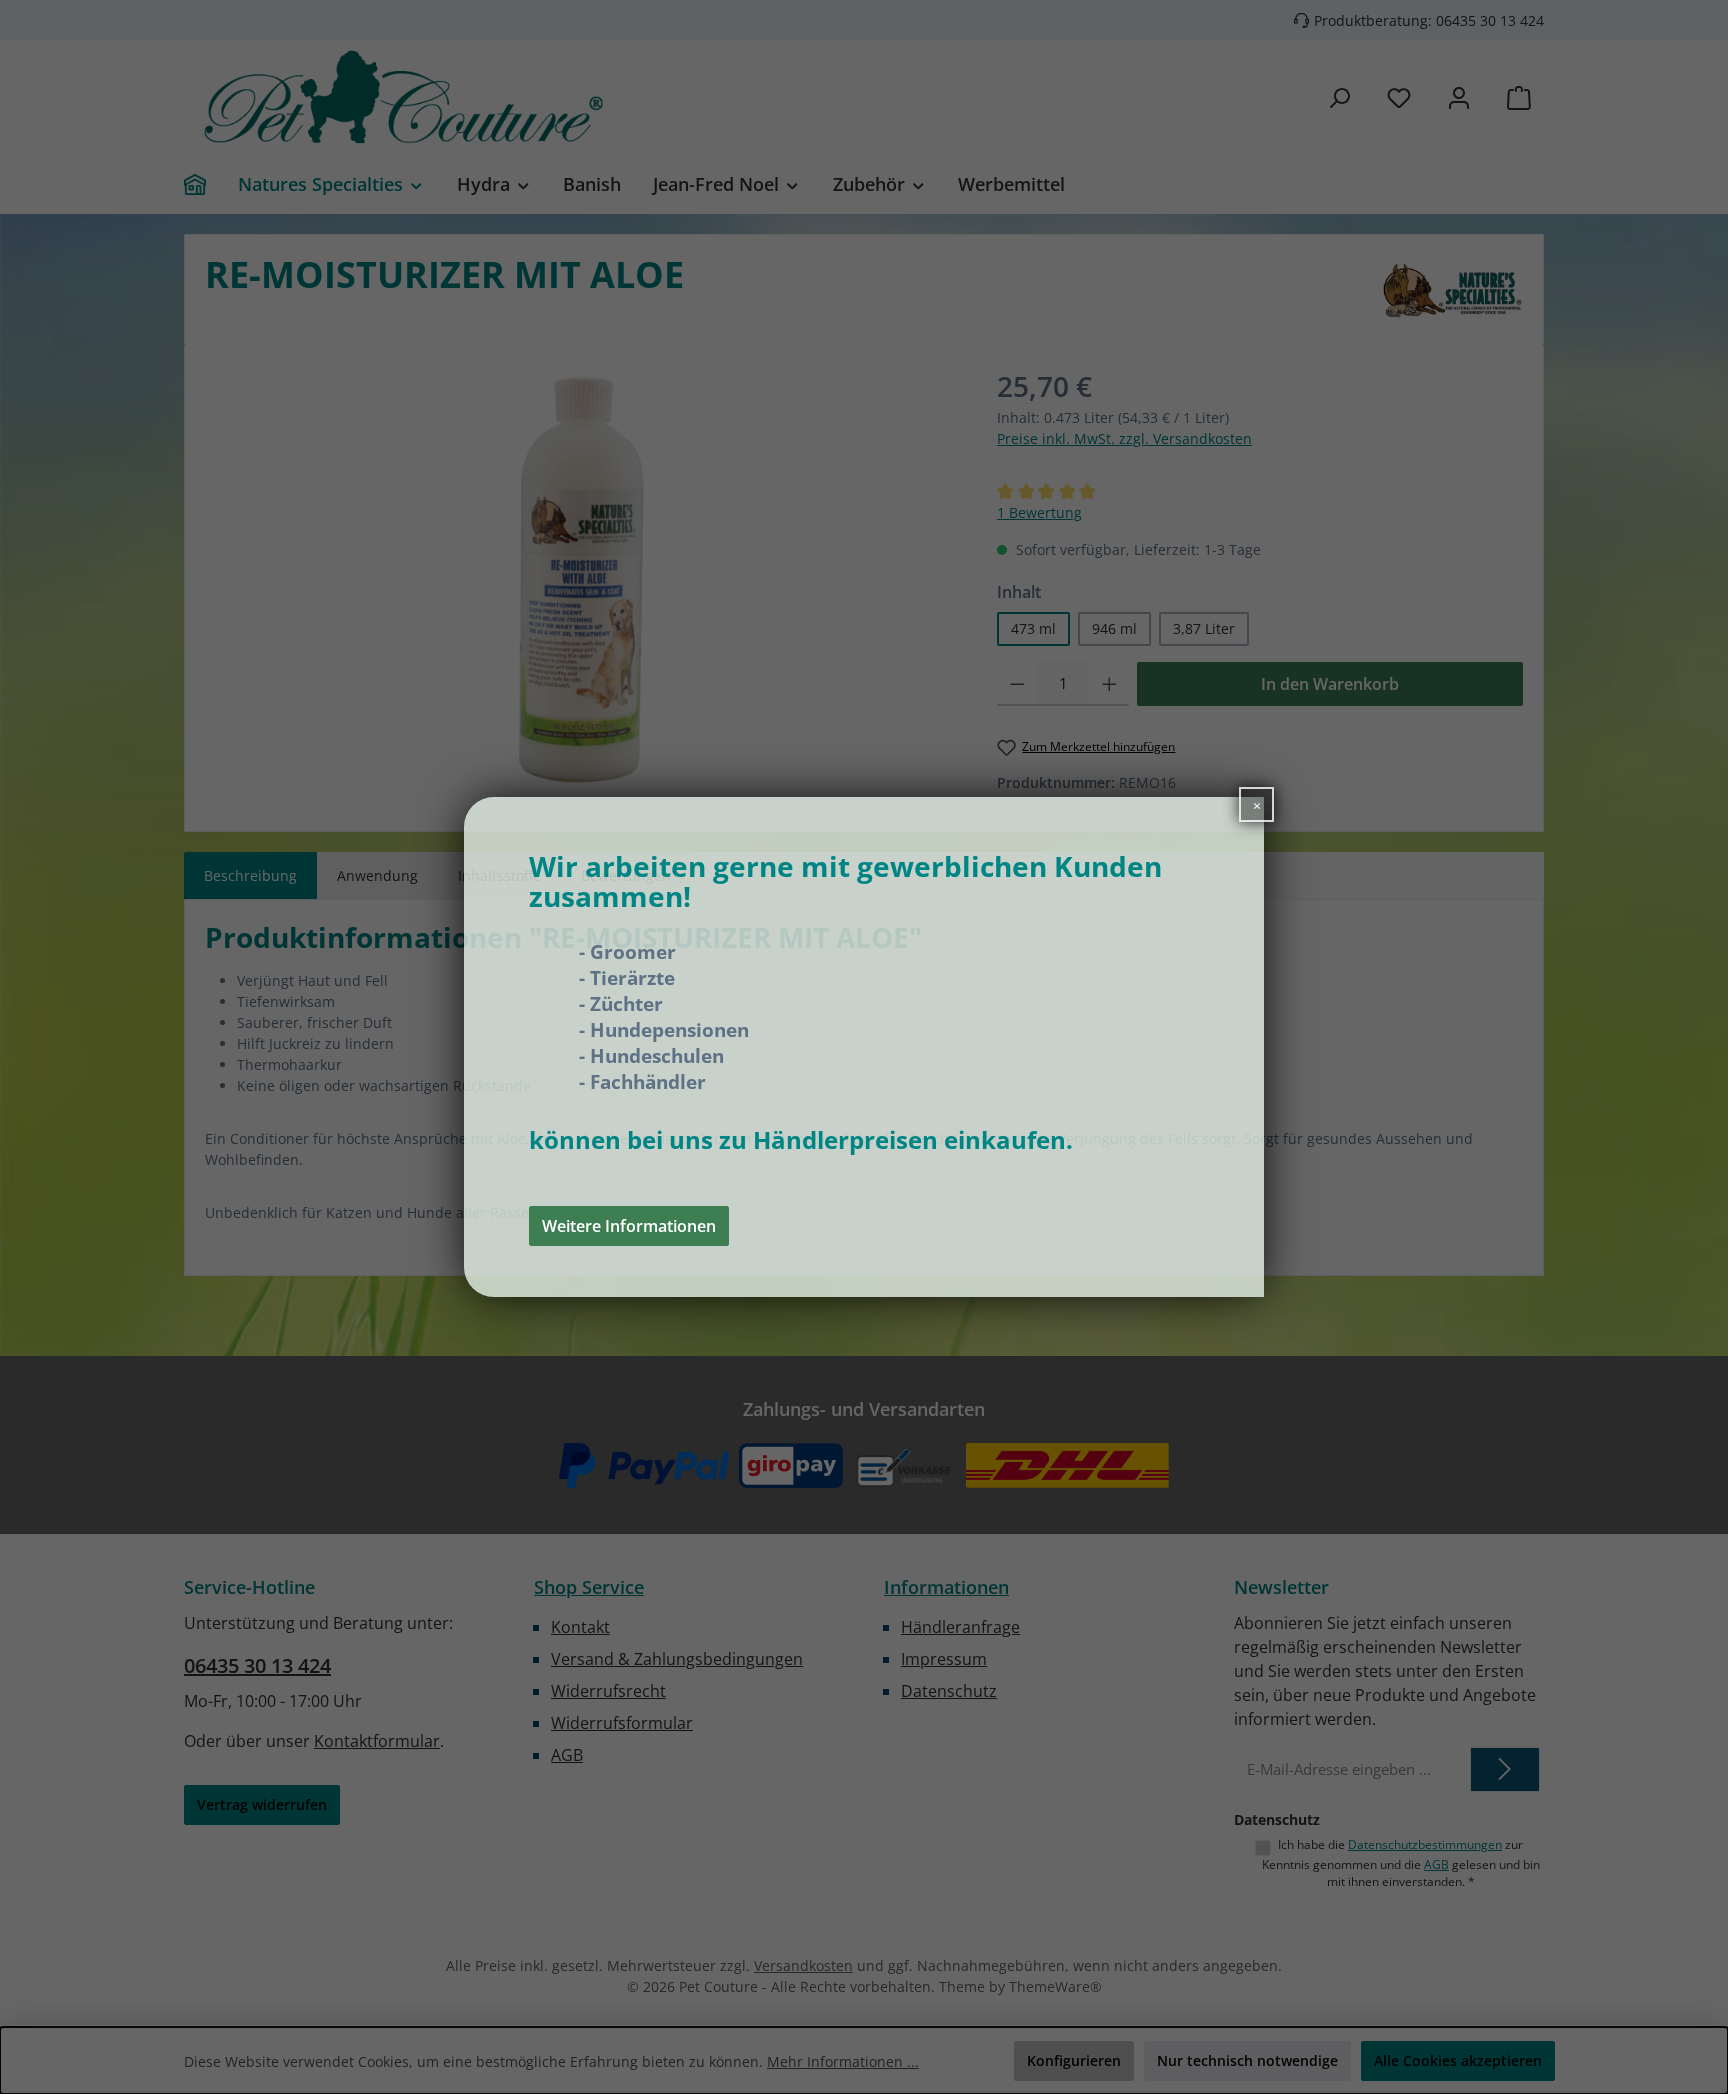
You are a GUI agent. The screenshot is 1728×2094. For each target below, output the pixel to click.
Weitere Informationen (629, 1226)
